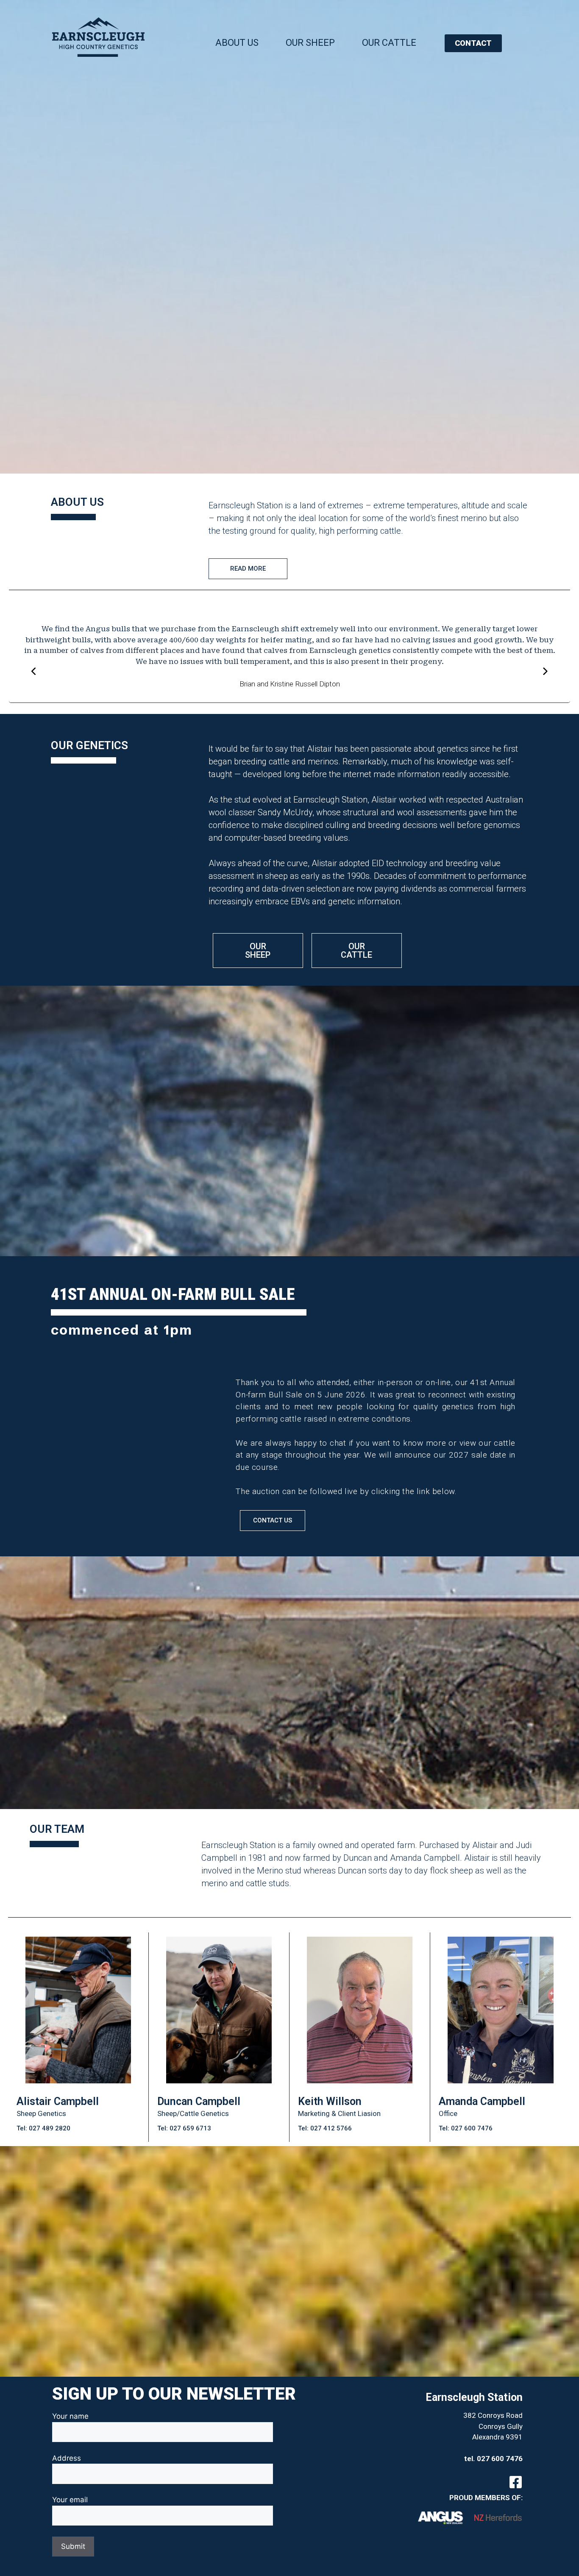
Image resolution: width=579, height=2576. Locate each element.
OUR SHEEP (310, 43)
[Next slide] (545, 672)
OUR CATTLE (389, 43)
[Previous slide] (34, 672)
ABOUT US (237, 43)
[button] (292, 710)
